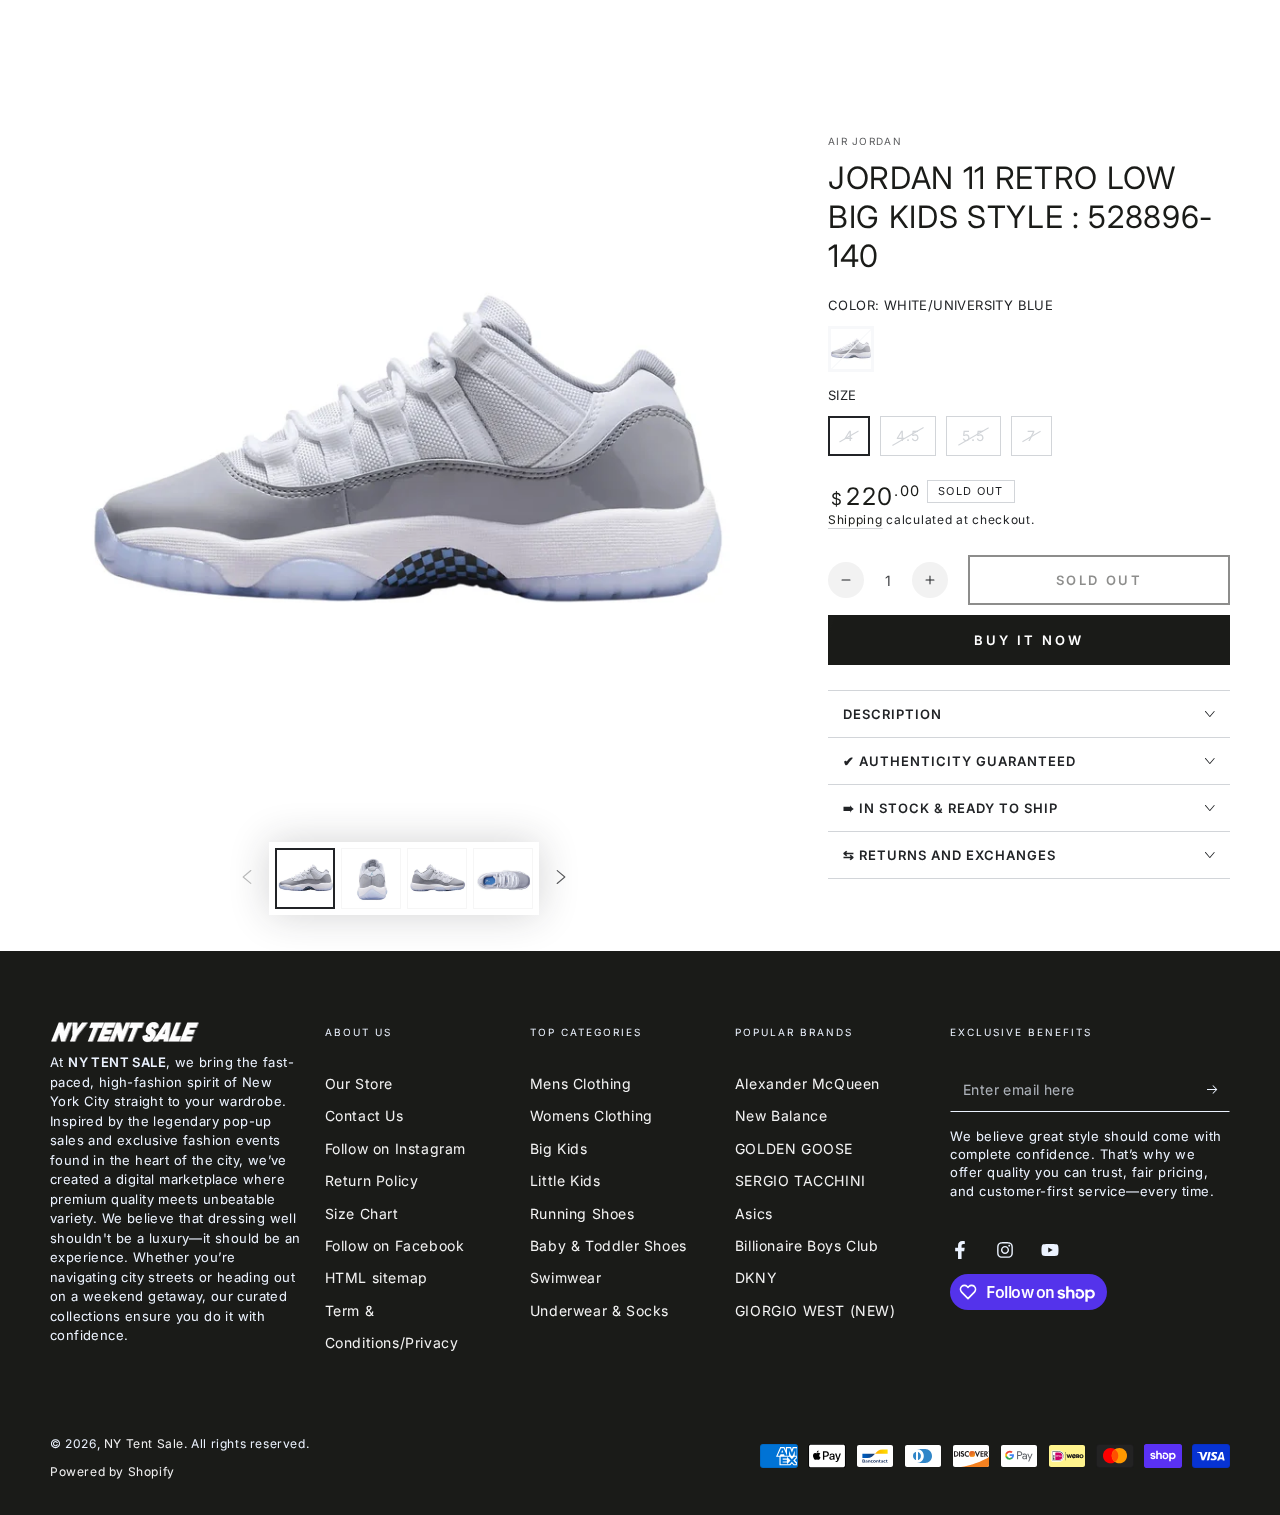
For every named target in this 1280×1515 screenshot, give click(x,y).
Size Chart (362, 1213)
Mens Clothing (581, 1083)
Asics (754, 1213)
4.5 (915, 441)
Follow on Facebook (395, 1245)
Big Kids (559, 1148)
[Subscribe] (1218, 1089)
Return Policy (372, 1180)
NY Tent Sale (144, 1443)
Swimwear (566, 1277)
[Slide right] (561, 879)
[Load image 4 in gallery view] (503, 878)
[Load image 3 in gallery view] (437, 878)
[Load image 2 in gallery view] (371, 878)
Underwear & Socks (599, 1310)
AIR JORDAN (865, 141)
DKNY (756, 1277)
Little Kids (565, 1180)
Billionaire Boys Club (807, 1245)
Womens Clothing (591, 1115)
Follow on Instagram (395, 1148)
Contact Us (364, 1115)
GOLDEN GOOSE (794, 1148)
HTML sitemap (376, 1277)
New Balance (781, 1115)
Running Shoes (582, 1213)
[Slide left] (247, 879)
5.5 (981, 441)
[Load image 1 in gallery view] (305, 878)
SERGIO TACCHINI (800, 1180)
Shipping (855, 519)
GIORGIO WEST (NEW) (815, 1310)
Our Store (359, 1083)
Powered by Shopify (112, 1471)
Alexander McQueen (807, 1083)
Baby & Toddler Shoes (608, 1245)
